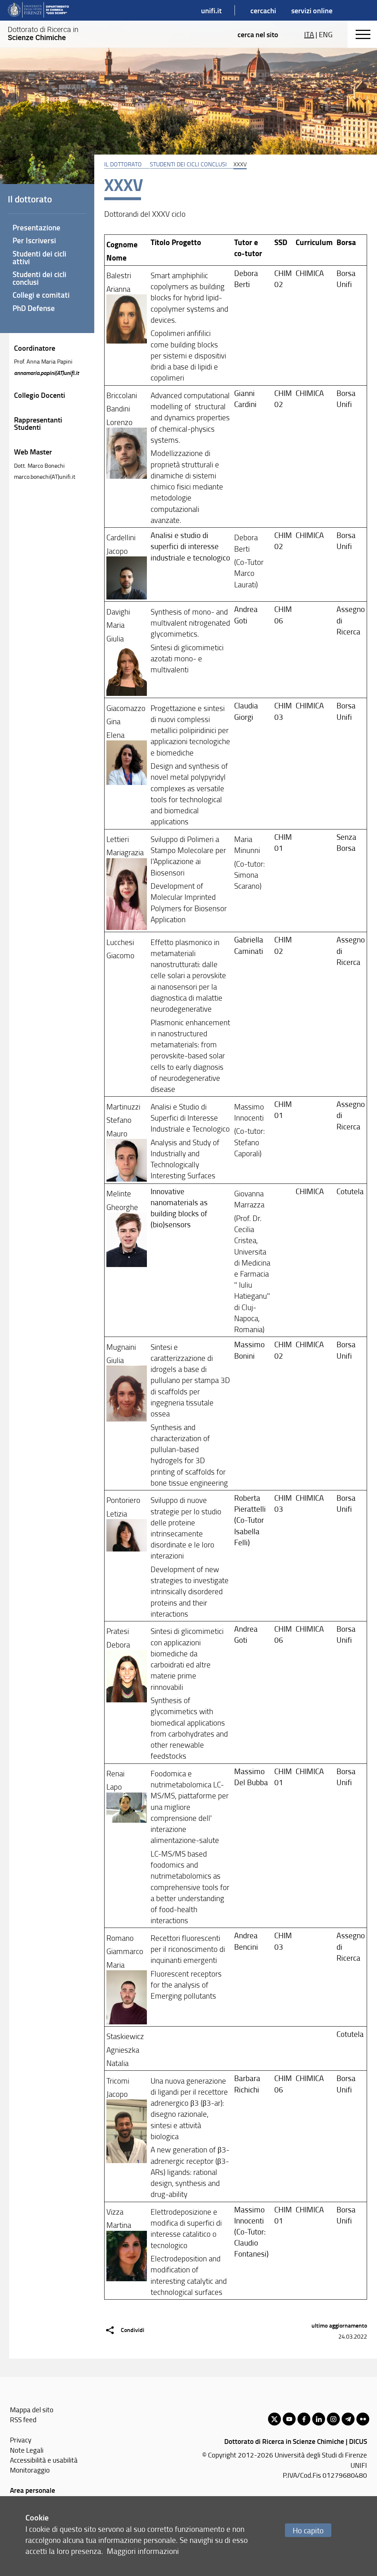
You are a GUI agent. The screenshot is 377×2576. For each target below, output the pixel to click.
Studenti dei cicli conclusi (188, 164)
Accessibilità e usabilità (44, 2460)
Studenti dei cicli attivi (39, 257)
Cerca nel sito (258, 34)
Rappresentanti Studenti (38, 423)
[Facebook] (304, 2419)
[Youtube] (289, 2419)
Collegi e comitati (41, 295)
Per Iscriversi (34, 240)
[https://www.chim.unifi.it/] (38, 10)
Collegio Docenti (40, 395)
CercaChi (263, 10)
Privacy (21, 2440)
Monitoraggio (30, 2470)
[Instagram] (333, 2419)
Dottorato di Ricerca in (43, 33)
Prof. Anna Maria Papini (43, 361)
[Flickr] (363, 2419)
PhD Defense (34, 308)
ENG (326, 34)
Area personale (33, 2490)
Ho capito (308, 2530)
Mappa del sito (32, 2409)
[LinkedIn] (319, 2419)
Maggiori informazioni (143, 2551)
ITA (309, 34)
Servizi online (312, 10)
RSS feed (23, 2419)
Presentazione (36, 227)
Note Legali (27, 2450)
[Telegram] (348, 2419)
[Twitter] (274, 2419)
